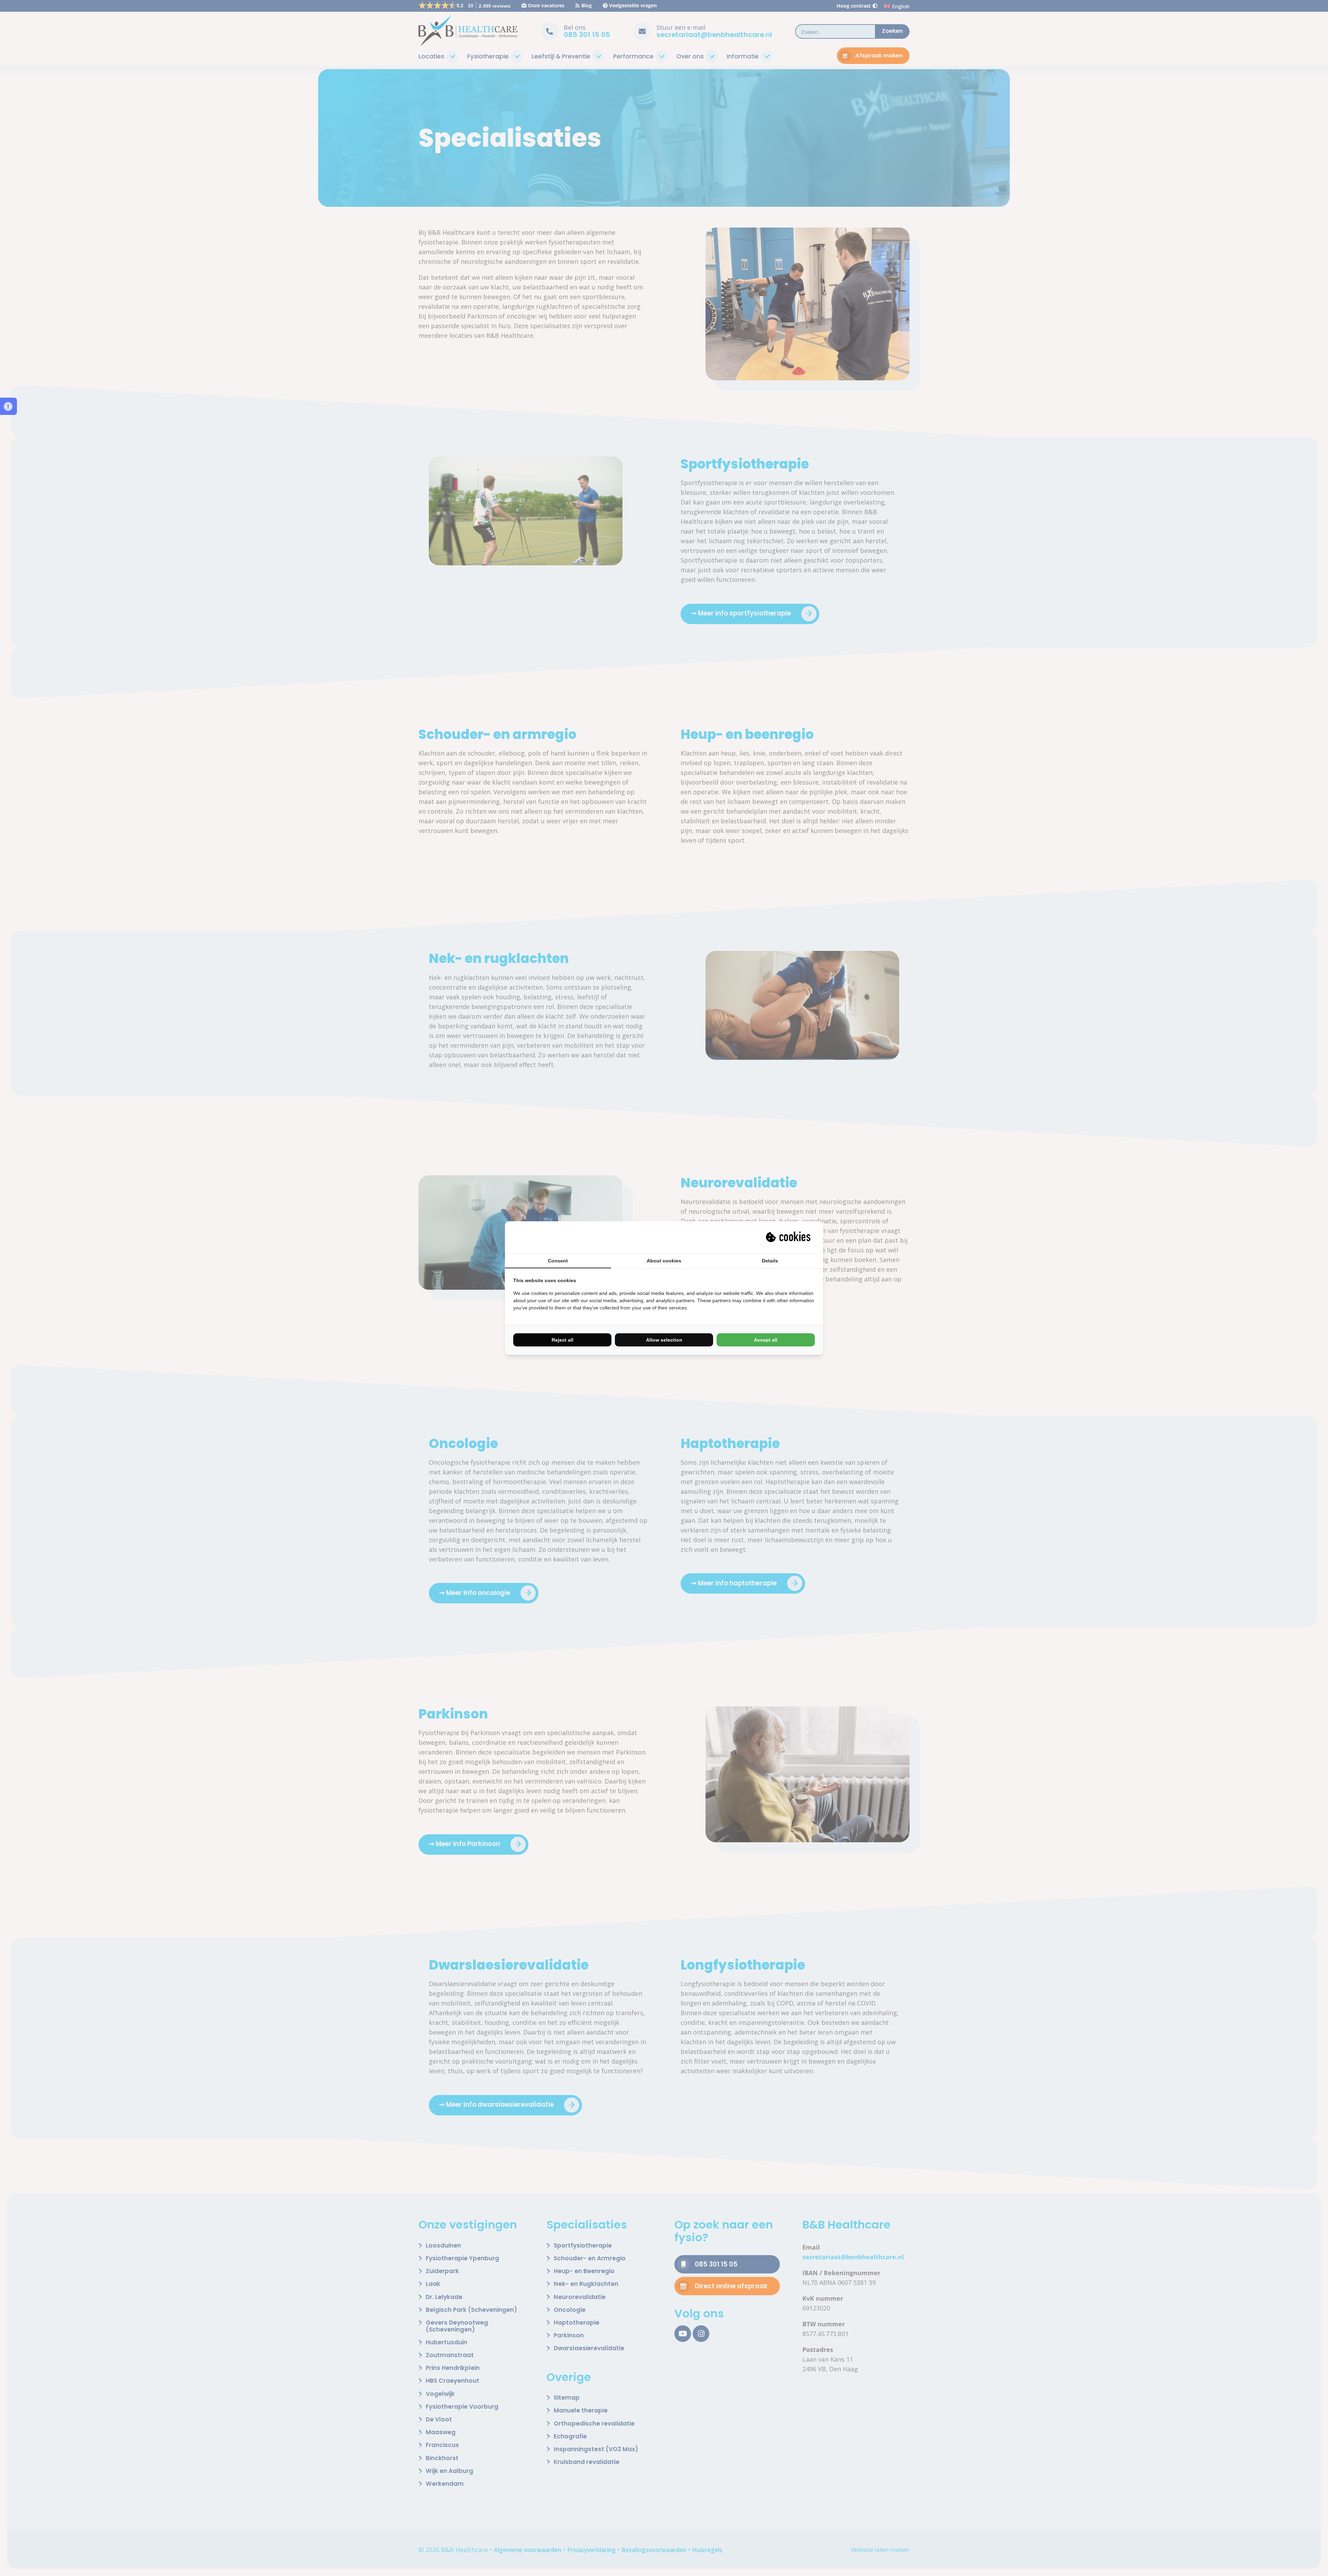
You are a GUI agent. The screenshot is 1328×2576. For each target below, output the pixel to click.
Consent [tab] (558, 1261)
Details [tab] (770, 1261)
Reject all (562, 1340)
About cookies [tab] (664, 1261)
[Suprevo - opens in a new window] (789, 1237)
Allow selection (664, 1340)
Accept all (766, 1340)
